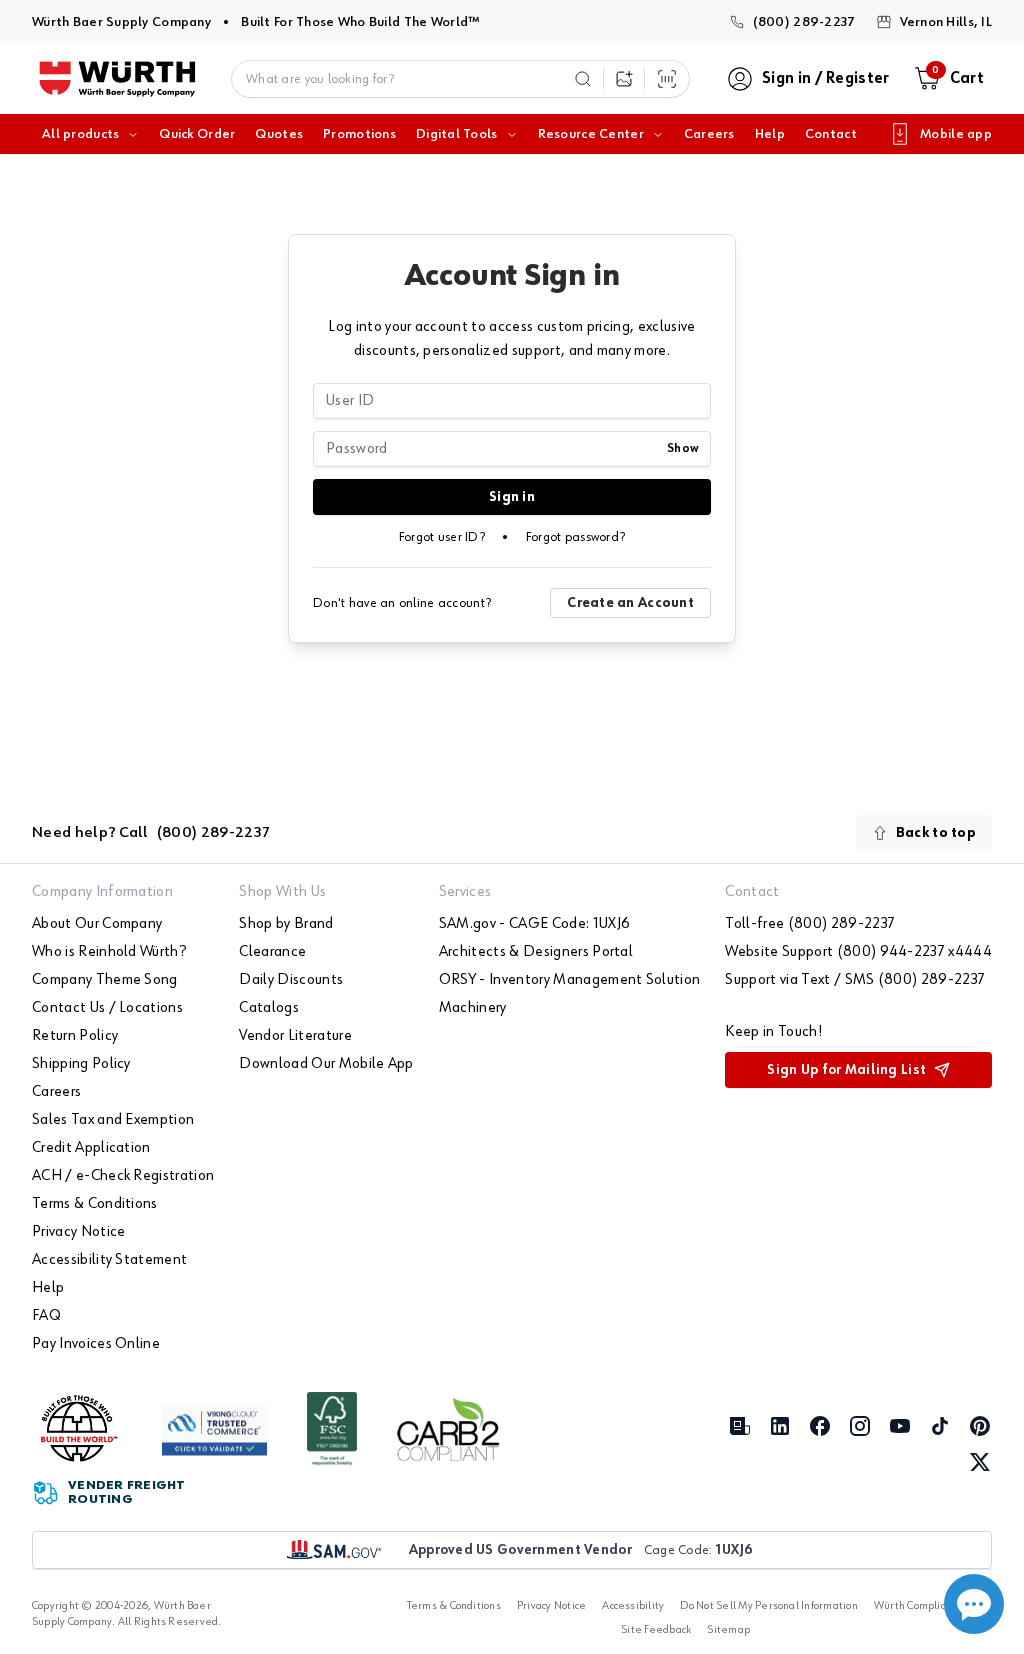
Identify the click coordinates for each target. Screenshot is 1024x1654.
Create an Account (630, 603)
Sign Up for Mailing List (846, 1070)
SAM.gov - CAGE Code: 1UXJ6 (534, 924)
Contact (831, 134)
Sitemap (728, 1630)
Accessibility (633, 1606)
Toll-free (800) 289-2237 (810, 924)
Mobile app (956, 134)
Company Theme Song (105, 980)
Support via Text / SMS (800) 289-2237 (855, 980)
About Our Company (97, 924)
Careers (709, 134)
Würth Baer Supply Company (121, 21)
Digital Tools (457, 134)
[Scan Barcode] (667, 79)
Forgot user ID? (442, 537)
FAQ (46, 1316)
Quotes (279, 134)
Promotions (359, 134)
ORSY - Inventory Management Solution (570, 980)
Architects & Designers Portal (536, 952)
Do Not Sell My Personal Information (768, 1606)
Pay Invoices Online (96, 1344)
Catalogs (269, 1008)
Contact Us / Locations (107, 1008)
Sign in (512, 497)
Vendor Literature (295, 1036)
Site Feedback (656, 1630)
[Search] (583, 79)
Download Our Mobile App (326, 1064)
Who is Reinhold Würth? (109, 952)
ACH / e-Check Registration (123, 1176)
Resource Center (591, 134)
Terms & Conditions (95, 1204)
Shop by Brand (286, 924)
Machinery (473, 1008)
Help (770, 134)
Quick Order (197, 134)
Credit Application (91, 1148)
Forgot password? (575, 537)
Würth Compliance (919, 1606)
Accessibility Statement (109, 1260)
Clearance (272, 952)
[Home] (117, 79)
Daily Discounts (291, 980)
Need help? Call (151, 833)
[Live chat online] (974, 1604)
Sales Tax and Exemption (113, 1120)
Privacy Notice (78, 1232)
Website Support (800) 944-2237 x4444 (858, 952)
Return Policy (75, 1036)
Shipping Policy (81, 1064)
